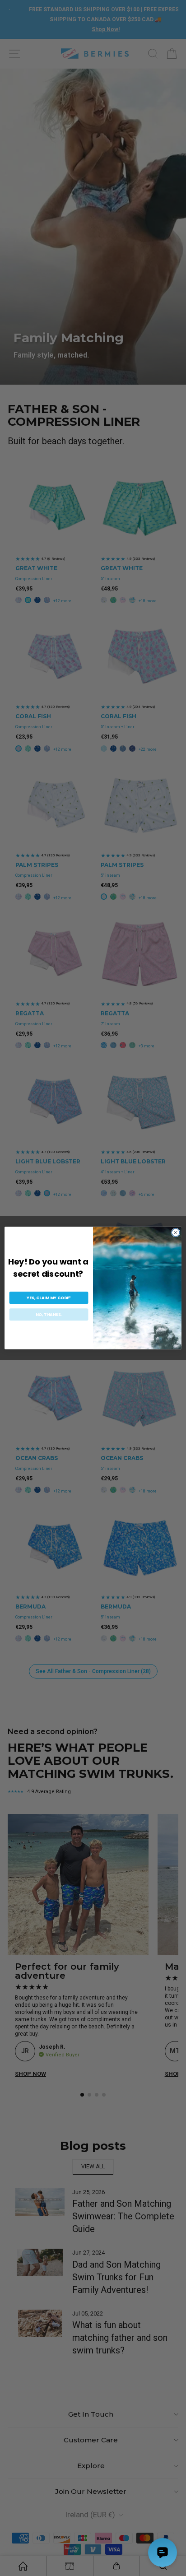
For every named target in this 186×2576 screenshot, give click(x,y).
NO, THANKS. (49, 1314)
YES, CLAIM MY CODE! (49, 1298)
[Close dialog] (176, 1232)
